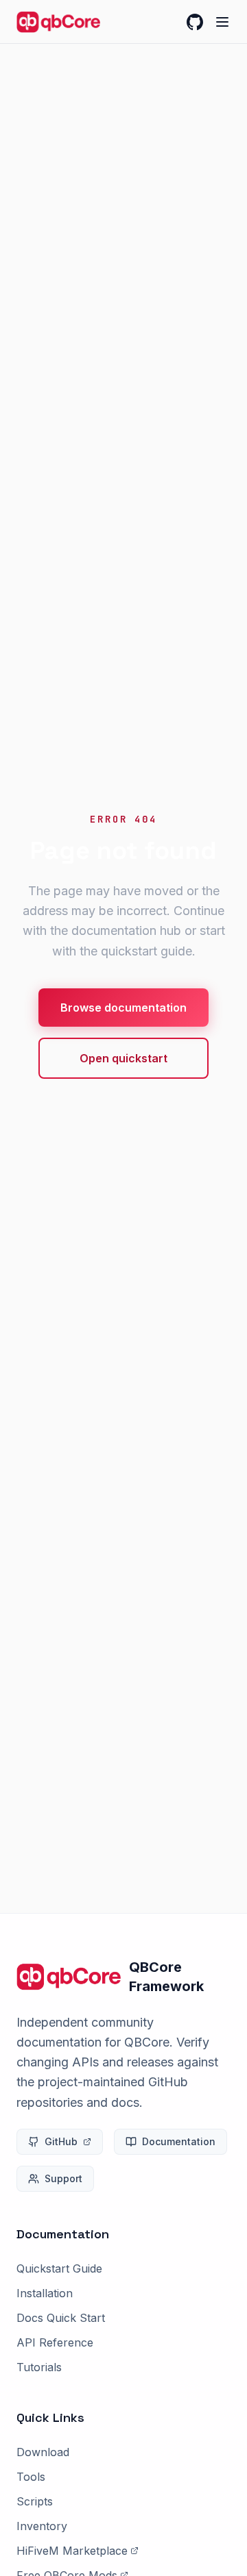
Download (43, 2452)
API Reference (55, 2342)
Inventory (42, 2526)
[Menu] (222, 22)
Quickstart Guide (59, 2268)
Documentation (179, 2141)
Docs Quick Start (61, 2318)
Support (63, 2178)
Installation (45, 2293)
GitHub (61, 2141)
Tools (31, 2477)
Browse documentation (123, 1008)
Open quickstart (123, 1058)
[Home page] (58, 22)
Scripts (35, 2501)
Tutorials (39, 2367)
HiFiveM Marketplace (72, 2551)
